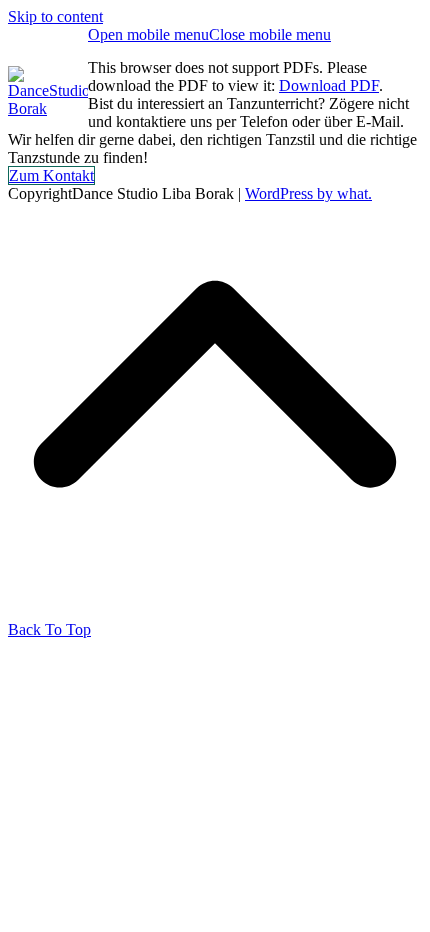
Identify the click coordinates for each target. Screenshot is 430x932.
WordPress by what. (308, 193)
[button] (209, 34)
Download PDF (329, 85)
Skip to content (55, 16)
